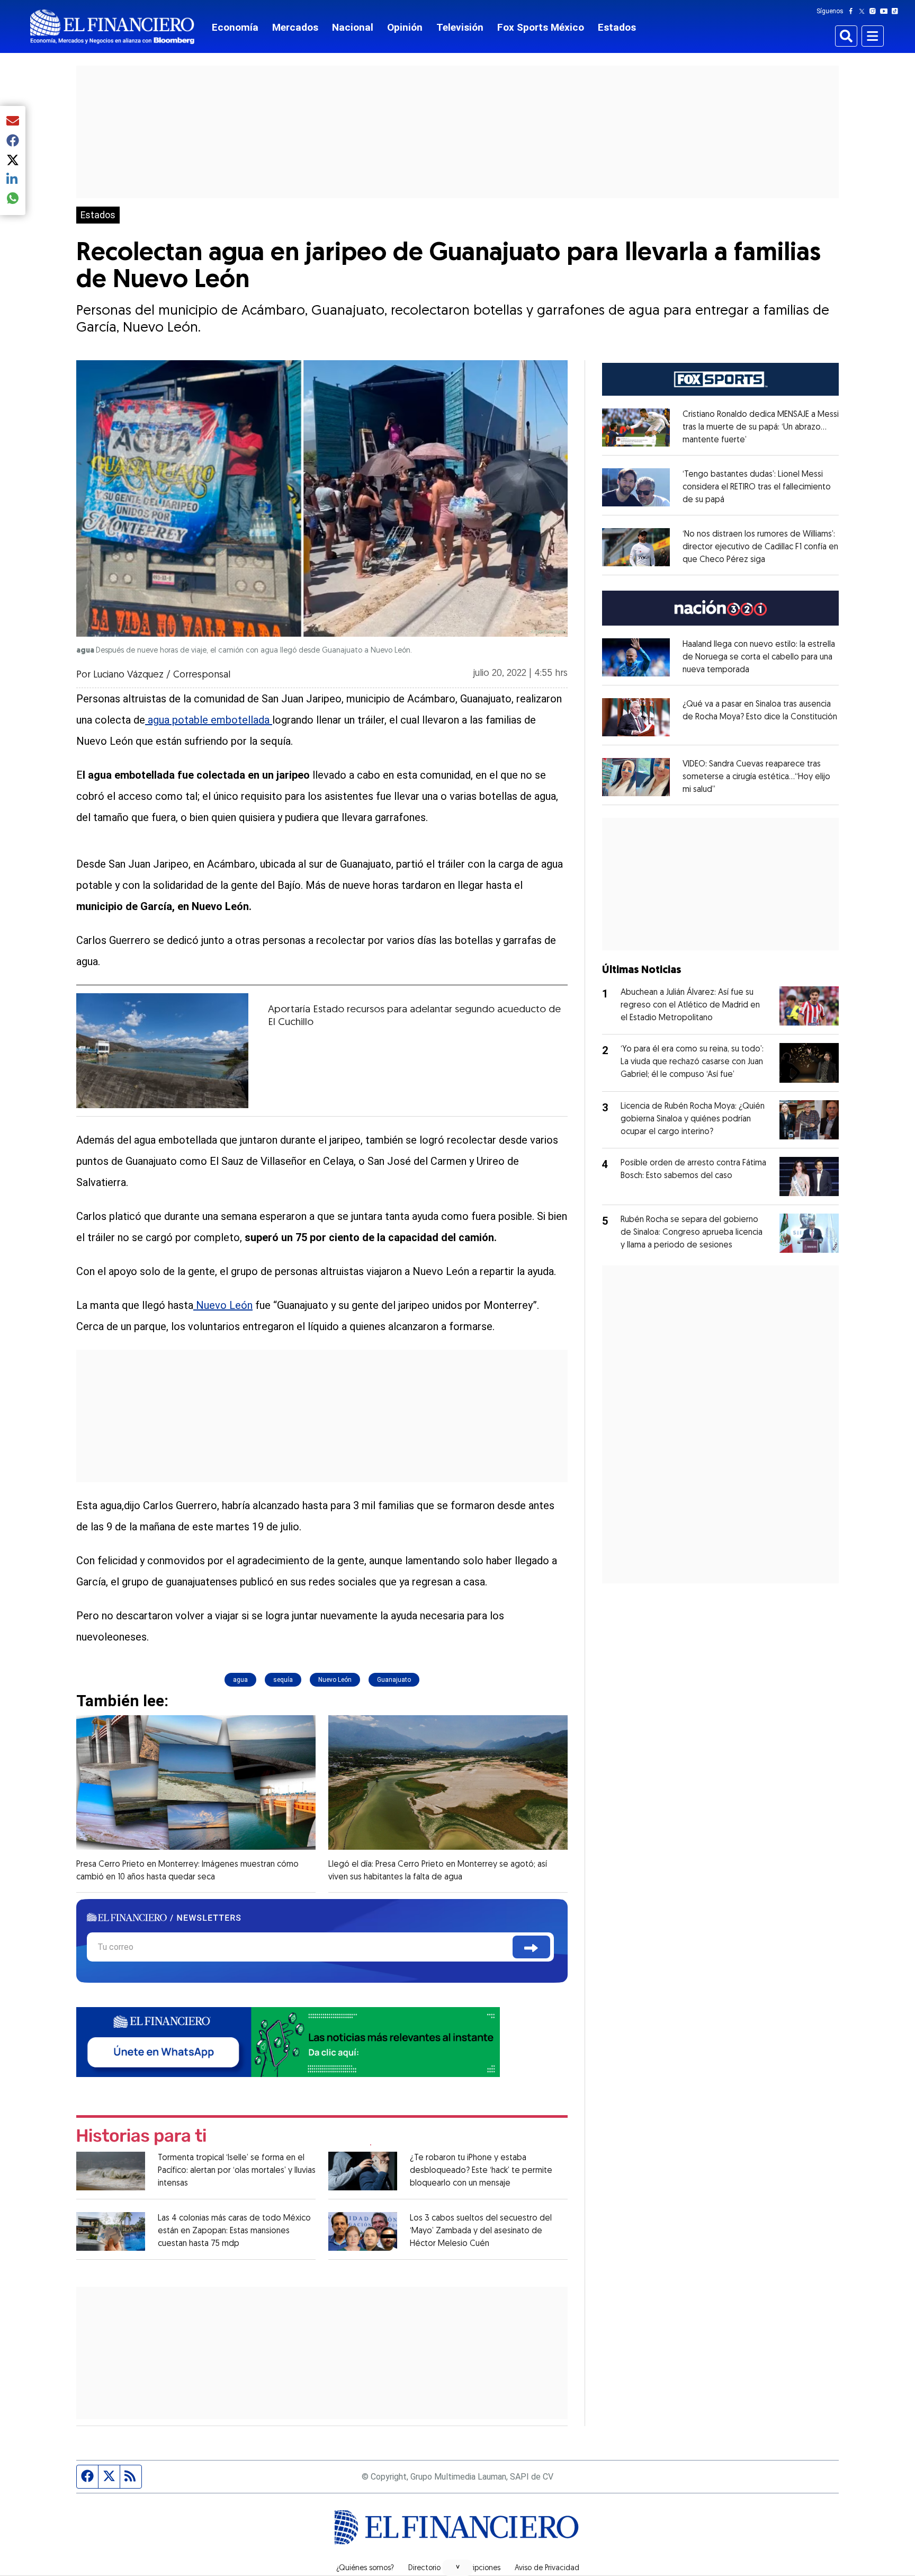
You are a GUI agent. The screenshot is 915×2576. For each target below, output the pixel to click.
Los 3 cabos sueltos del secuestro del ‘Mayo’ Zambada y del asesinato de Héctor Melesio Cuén (481, 2231)
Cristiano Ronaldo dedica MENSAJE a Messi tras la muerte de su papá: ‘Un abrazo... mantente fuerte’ (761, 427)
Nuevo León (223, 1305)
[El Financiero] (112, 27)
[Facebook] (853, 11)
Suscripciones (478, 2569)
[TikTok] (897, 11)
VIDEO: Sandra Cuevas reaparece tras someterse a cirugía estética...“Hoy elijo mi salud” (756, 777)
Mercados (295, 27)
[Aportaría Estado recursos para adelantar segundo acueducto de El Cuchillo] (162, 1051)
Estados (617, 27)
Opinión (405, 27)
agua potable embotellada (209, 720)
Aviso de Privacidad (547, 2569)
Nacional (353, 27)
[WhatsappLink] (288, 2041)
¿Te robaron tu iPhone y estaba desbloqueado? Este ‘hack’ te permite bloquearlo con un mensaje (481, 2171)
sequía (283, 1680)
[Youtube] (886, 11)
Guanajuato (394, 1680)
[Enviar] (531, 1947)
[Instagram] (875, 11)
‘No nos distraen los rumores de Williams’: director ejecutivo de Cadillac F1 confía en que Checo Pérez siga (760, 547)
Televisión (460, 27)
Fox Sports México (541, 27)
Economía (235, 27)
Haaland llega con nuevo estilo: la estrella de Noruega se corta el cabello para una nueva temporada (759, 657)
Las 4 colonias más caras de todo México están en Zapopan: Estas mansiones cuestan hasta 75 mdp (234, 2231)
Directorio (424, 2569)
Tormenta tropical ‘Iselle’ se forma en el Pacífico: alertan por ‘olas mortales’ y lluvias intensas (237, 2171)
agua (240, 1680)
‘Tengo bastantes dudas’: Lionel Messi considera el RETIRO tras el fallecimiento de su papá (757, 487)
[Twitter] (864, 11)
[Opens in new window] (636, 427)
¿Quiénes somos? (365, 2569)
